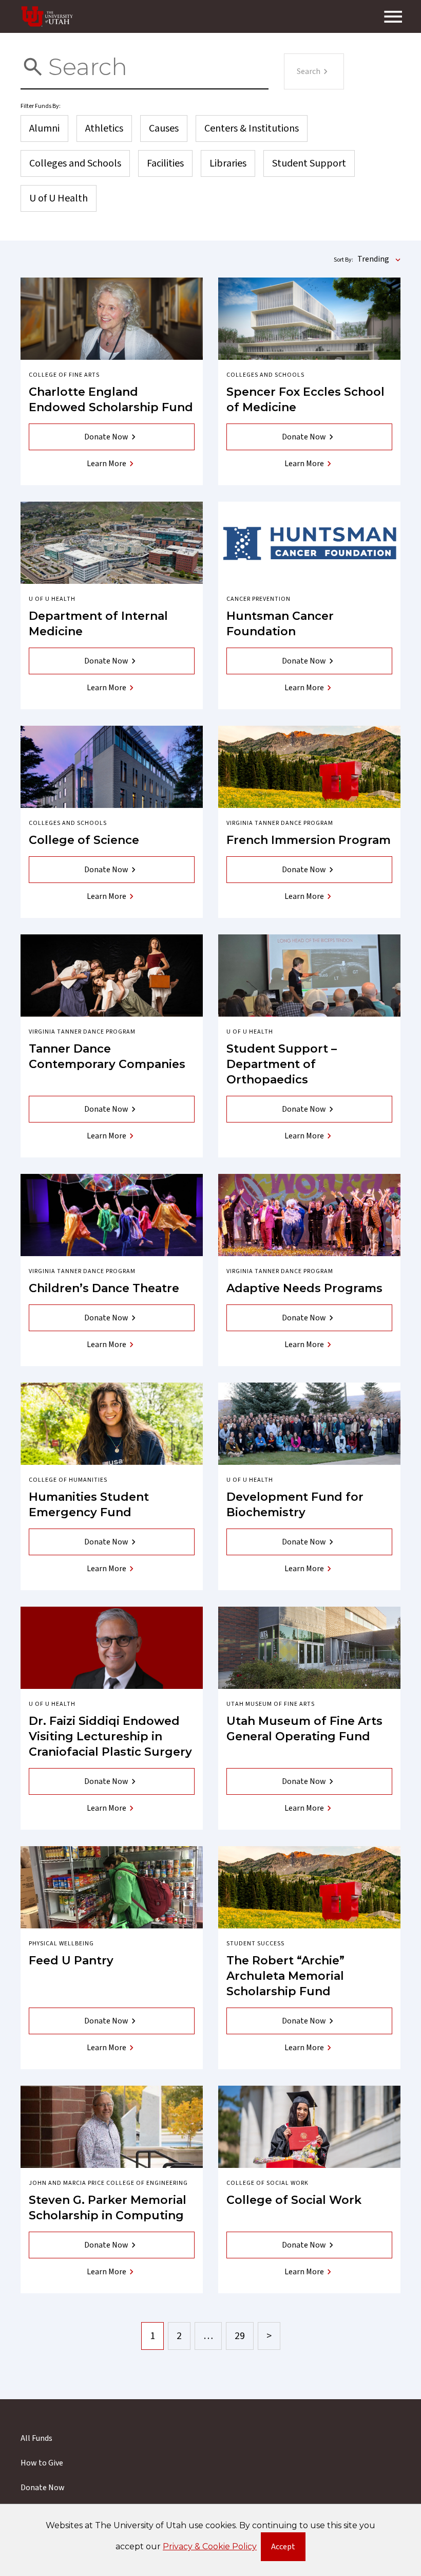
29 (240, 2336)
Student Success (255, 1944)
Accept (288, 2549)
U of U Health (59, 198)
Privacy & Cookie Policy (210, 2546)
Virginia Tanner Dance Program (280, 823)
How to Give (42, 2463)
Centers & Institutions (252, 128)
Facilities (165, 163)
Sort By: (343, 260)
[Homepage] (47, 16)
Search (309, 71)
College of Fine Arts (64, 375)
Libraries (228, 163)
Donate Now (106, 437)
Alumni (44, 128)
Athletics (104, 128)
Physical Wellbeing (61, 1944)
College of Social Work (267, 2183)
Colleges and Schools (75, 163)
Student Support (309, 163)
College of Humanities (68, 1480)
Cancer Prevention (259, 599)
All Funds (36, 2438)
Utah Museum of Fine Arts (271, 1704)
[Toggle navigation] (393, 16)
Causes (164, 128)
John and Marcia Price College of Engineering (108, 2183)
